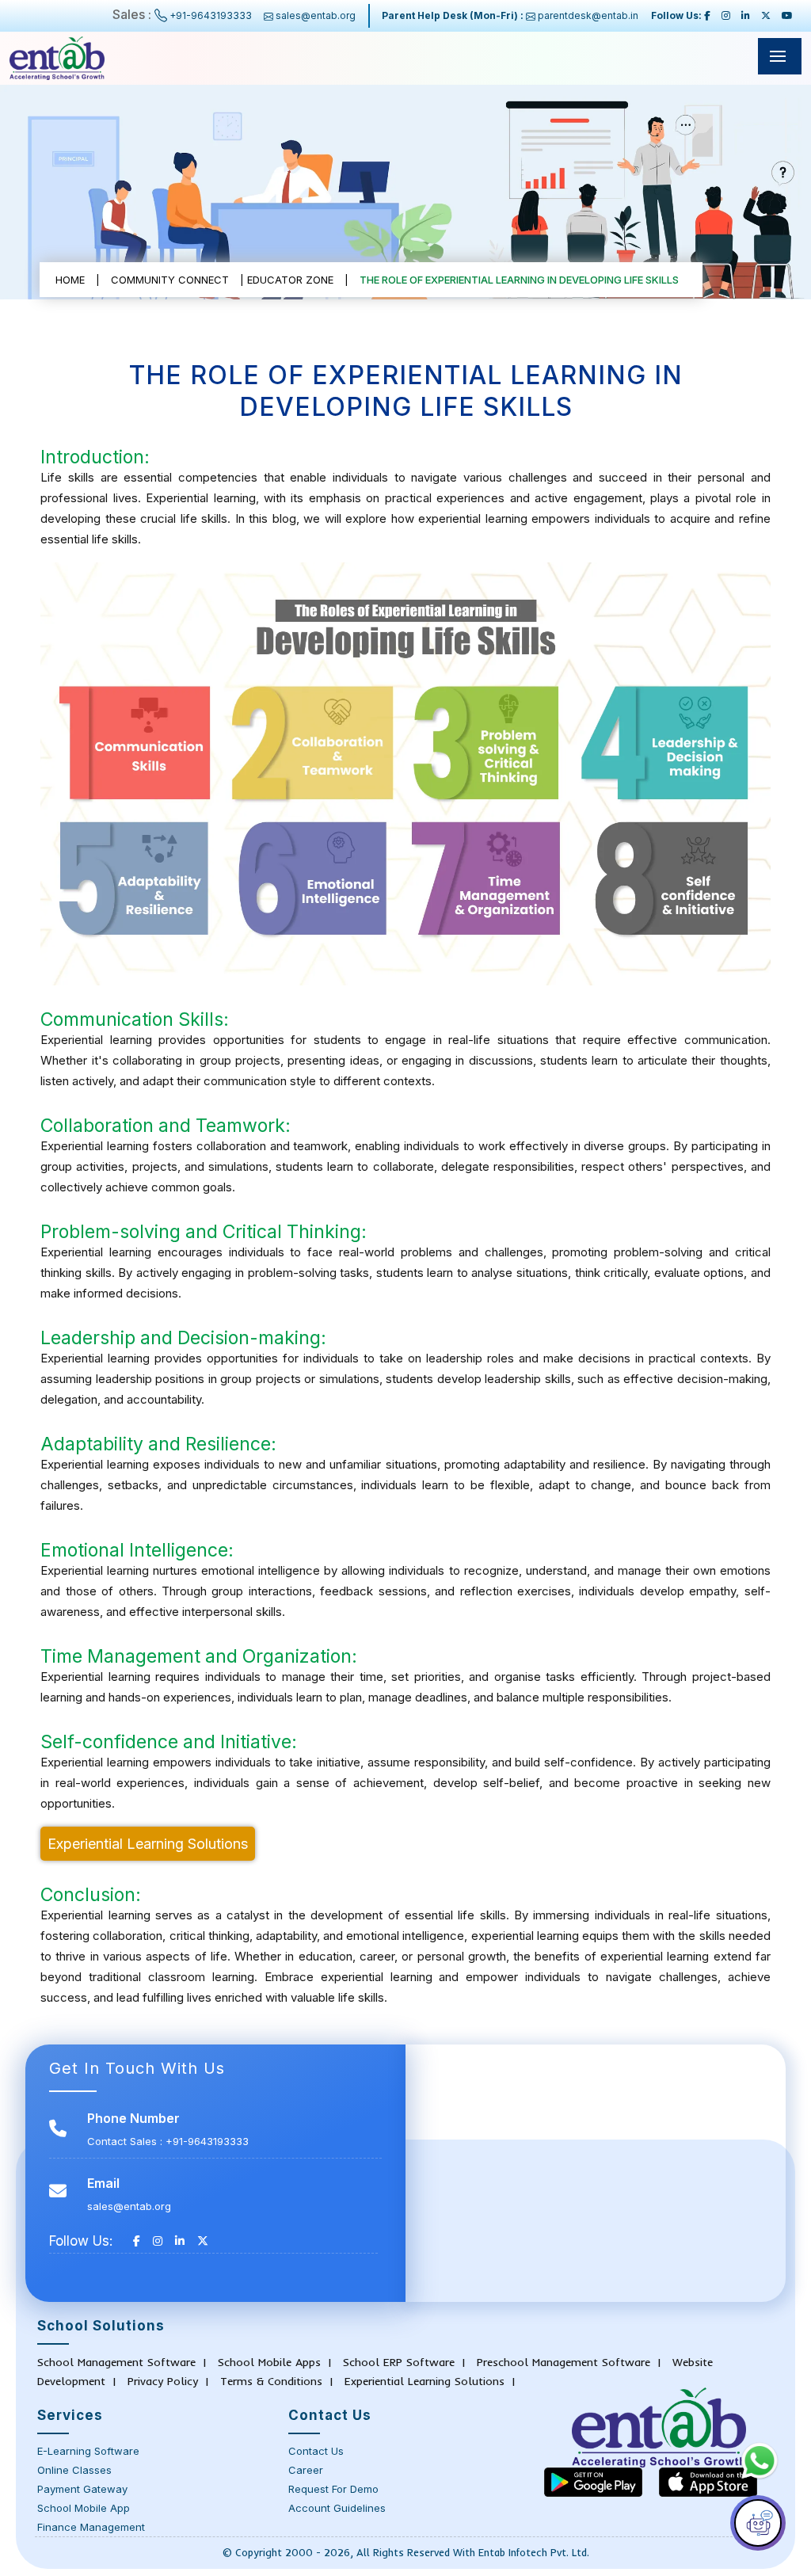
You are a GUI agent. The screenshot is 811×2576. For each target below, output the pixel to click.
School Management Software (116, 2362)
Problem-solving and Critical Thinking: (204, 1232)
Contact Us (316, 2451)
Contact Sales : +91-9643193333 (168, 2141)
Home (70, 280)
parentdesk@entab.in (587, 15)
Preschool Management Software (564, 2362)
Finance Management (91, 2527)
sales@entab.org (316, 15)
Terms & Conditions (271, 2381)
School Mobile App (84, 2508)
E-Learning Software (88, 2451)
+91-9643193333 (211, 15)
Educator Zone (290, 280)
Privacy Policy (163, 2381)
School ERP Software (399, 2362)
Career (306, 2470)
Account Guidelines (337, 2508)
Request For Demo (333, 2489)
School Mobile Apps (269, 2362)
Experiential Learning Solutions (148, 1844)
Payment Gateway (82, 2489)
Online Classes (74, 2470)
